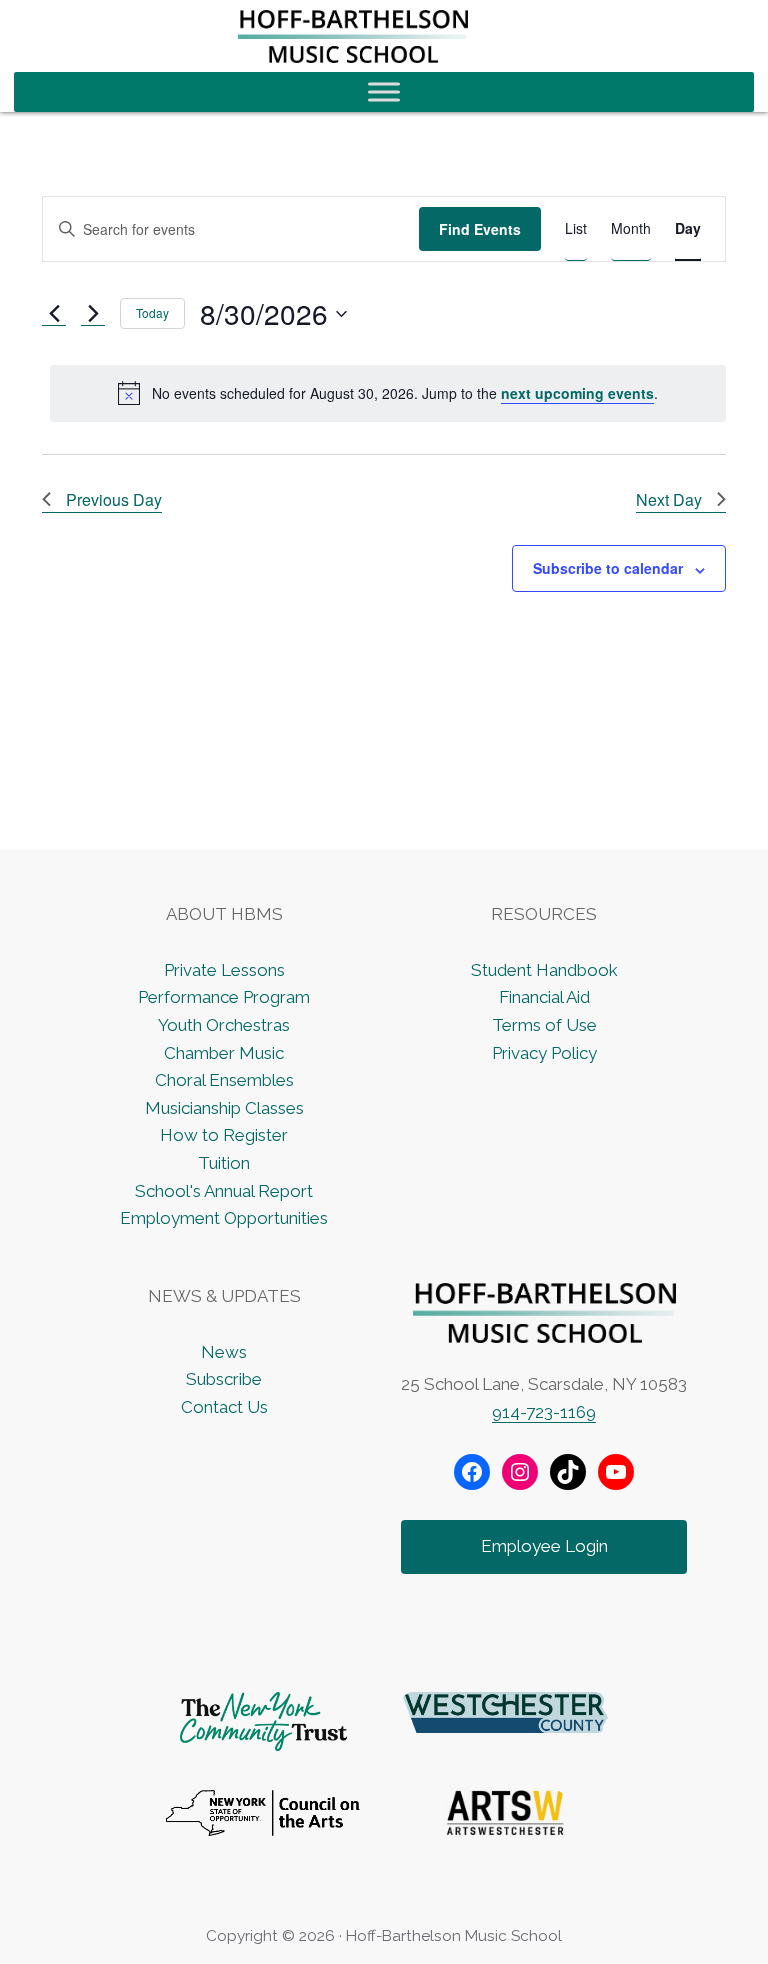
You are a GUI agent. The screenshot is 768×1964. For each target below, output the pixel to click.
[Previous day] (54, 314)
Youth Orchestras (224, 1025)
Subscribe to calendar (608, 568)
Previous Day (114, 499)
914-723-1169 (544, 1412)
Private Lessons (224, 970)
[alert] (388, 393)
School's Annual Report (224, 1191)
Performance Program (224, 997)
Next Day (669, 499)
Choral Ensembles (224, 1080)
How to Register (224, 1135)
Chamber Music (224, 1053)
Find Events (480, 229)
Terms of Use (544, 1025)
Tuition (224, 1163)
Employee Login (544, 1546)
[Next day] (93, 314)
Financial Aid (544, 997)
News (224, 1352)
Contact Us (224, 1407)
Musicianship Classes (224, 1108)
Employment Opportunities (224, 1218)
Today (152, 312)
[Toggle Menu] (384, 91)
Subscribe (224, 1379)
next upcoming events (577, 393)
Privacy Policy (544, 1053)
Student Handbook (544, 970)
